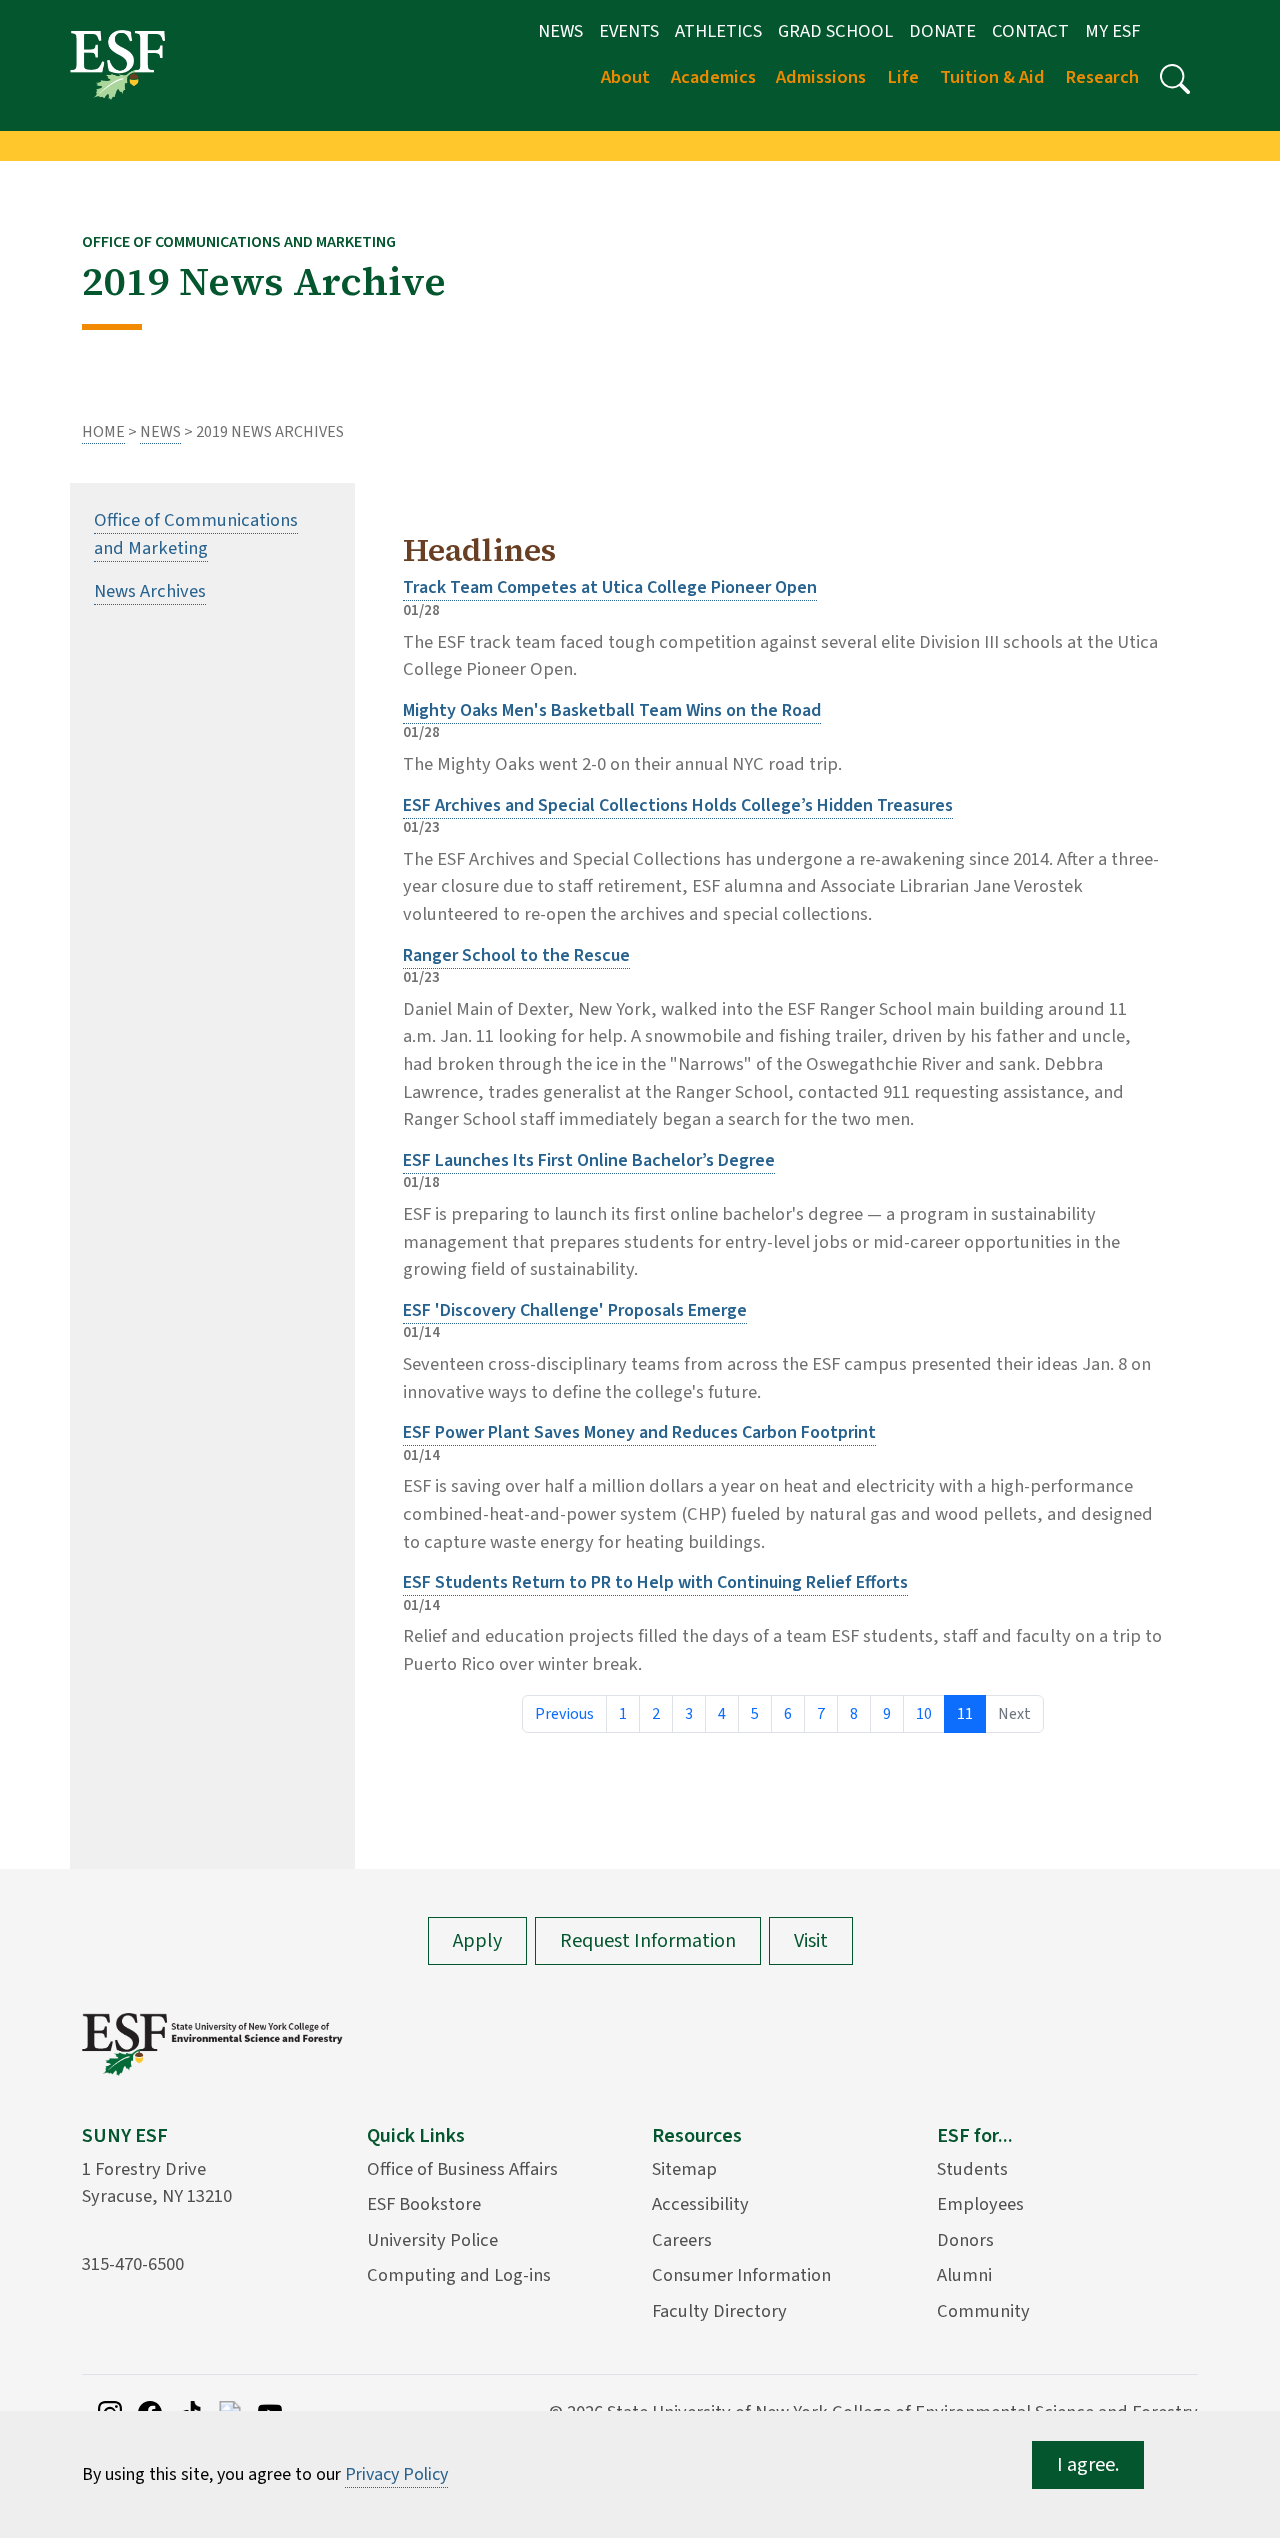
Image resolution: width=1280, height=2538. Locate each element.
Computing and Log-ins (459, 2275)
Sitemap (684, 2169)
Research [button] (1102, 77)
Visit (811, 1941)
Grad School (835, 31)
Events (629, 31)
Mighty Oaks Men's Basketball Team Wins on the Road (612, 710)
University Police (432, 2240)
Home (103, 432)
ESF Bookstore (424, 2204)
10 (924, 1714)
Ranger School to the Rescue (516, 955)
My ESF (1112, 31)
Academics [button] (713, 77)
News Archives (150, 591)
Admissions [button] (821, 77)
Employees (980, 2204)
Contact (1030, 31)
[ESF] (117, 64)
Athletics (718, 31)
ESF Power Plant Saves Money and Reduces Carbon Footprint (639, 1432)
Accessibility (700, 2204)
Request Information (648, 1941)
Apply (477, 1941)
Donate (942, 31)
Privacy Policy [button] (396, 2474)
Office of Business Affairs (462, 2169)
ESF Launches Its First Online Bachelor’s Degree (589, 1160)
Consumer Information (741, 2275)
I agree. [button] (1088, 2465)
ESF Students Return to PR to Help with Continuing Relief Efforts (655, 1582)
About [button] (625, 77)
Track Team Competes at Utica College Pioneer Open (610, 587)
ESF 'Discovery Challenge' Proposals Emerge (575, 1310)
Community (983, 2311)
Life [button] (903, 77)
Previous (564, 1714)
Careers (682, 2240)
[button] (1175, 79)
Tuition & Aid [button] (992, 77)
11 (965, 1714)
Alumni (964, 2275)
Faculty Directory (719, 2311)
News (560, 31)
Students (972, 2169)
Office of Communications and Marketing (196, 534)
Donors (965, 2240)
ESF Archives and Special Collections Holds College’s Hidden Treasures (678, 805)
